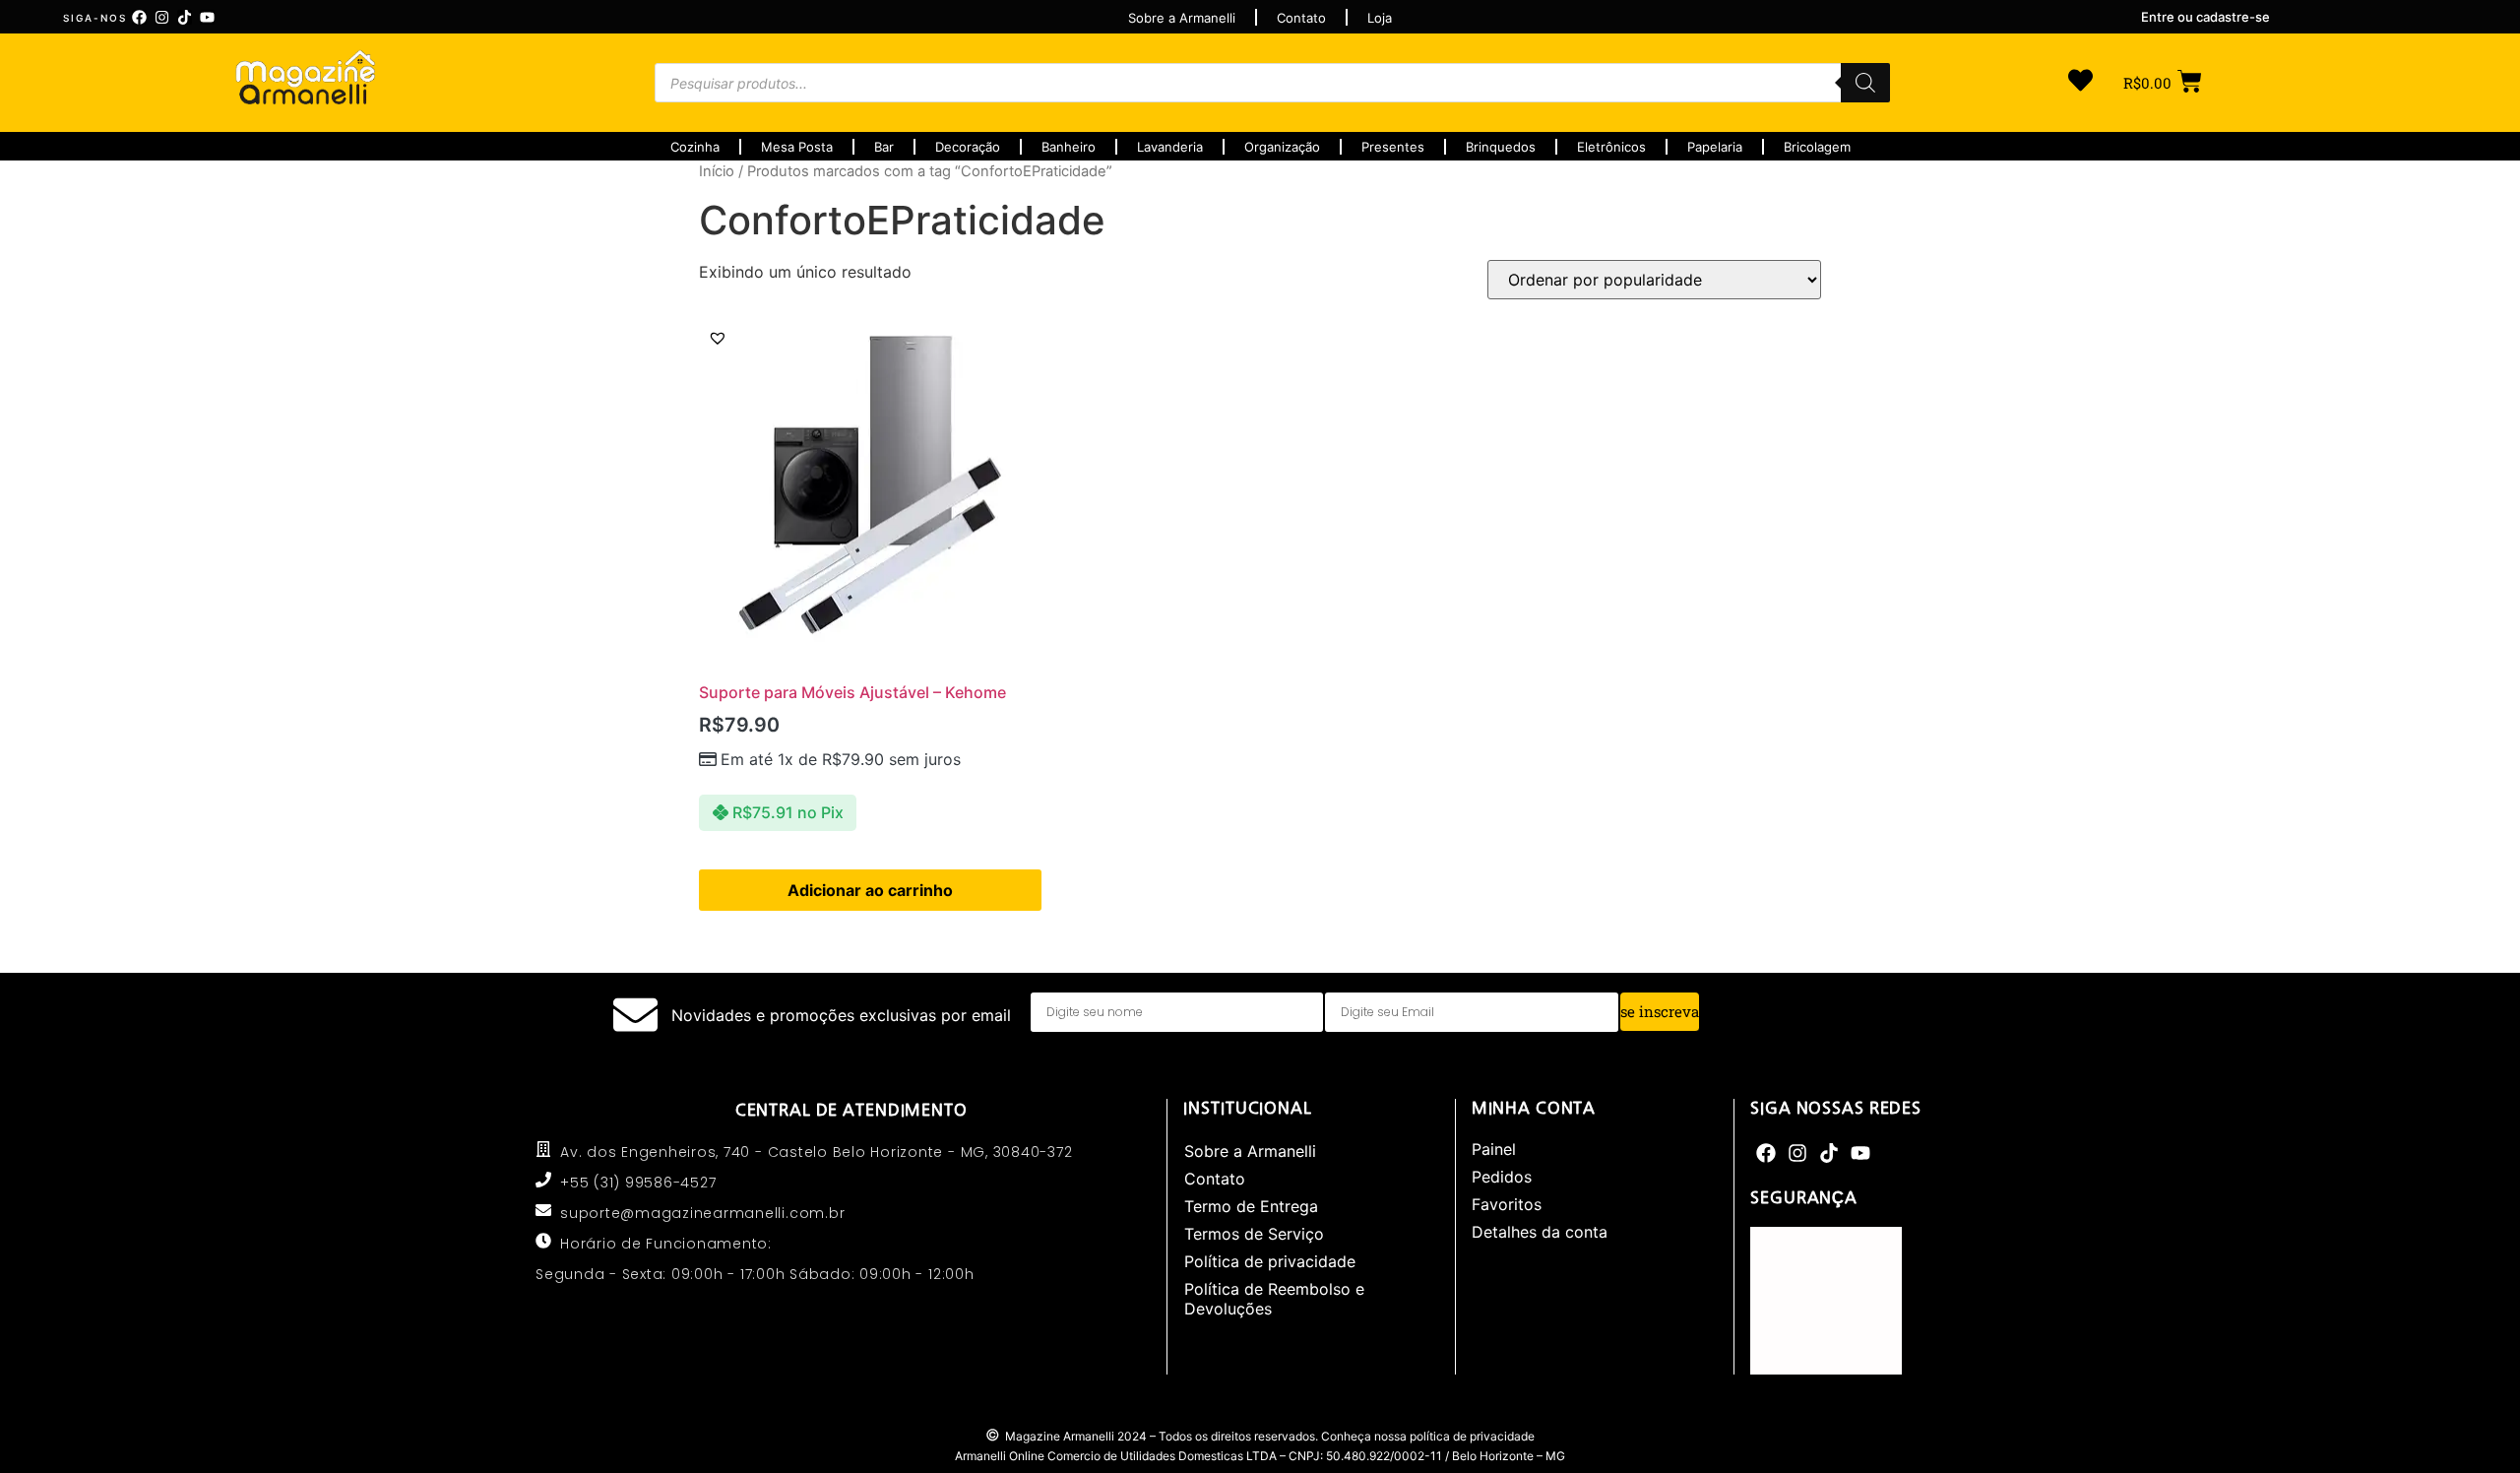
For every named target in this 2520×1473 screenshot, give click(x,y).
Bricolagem (1817, 147)
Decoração (968, 147)
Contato (1215, 1179)
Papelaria (1715, 147)
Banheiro (1069, 147)
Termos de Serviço (1254, 1234)
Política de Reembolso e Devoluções (1274, 1299)
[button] (718, 338)
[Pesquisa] (1865, 83)
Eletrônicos (1611, 147)
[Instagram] (162, 17)
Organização (1282, 147)
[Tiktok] (185, 17)
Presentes (1393, 147)
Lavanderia (1170, 147)
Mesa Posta (797, 147)
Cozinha (695, 147)
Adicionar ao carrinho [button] (870, 890)
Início (717, 171)
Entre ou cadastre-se (2205, 17)
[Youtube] (207, 17)
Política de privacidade (1270, 1261)
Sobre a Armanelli (1250, 1151)
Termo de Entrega (1251, 1206)
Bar (884, 147)
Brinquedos (1501, 147)
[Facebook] (139, 17)
